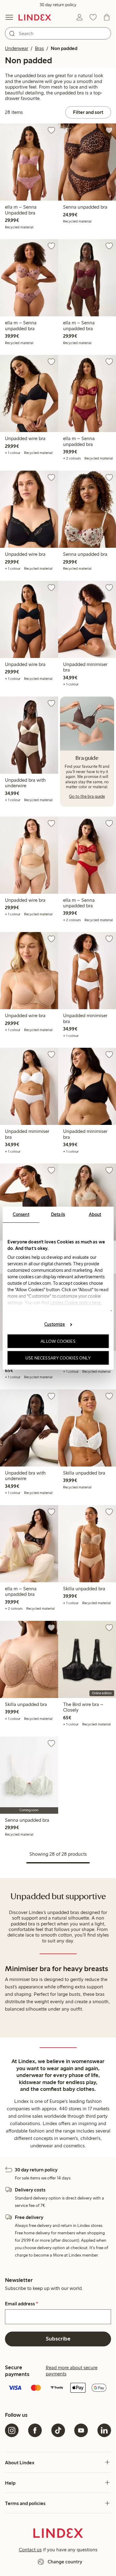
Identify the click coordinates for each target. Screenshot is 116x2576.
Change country (65, 2562)
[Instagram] (12, 2430)
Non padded (64, 48)
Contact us (30, 2550)
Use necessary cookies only (58, 1358)
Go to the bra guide (87, 796)
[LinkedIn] (104, 2430)
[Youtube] (81, 2430)
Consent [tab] (21, 1214)
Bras (39, 48)
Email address (21, 2304)
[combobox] (58, 33)
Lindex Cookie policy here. (76, 1302)
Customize (55, 1324)
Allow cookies (58, 1341)
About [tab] (95, 1214)
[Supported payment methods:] (58, 2388)
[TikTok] (58, 2430)
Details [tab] (58, 1214)
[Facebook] (35, 2430)
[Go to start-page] (35, 17)
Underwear (17, 48)
